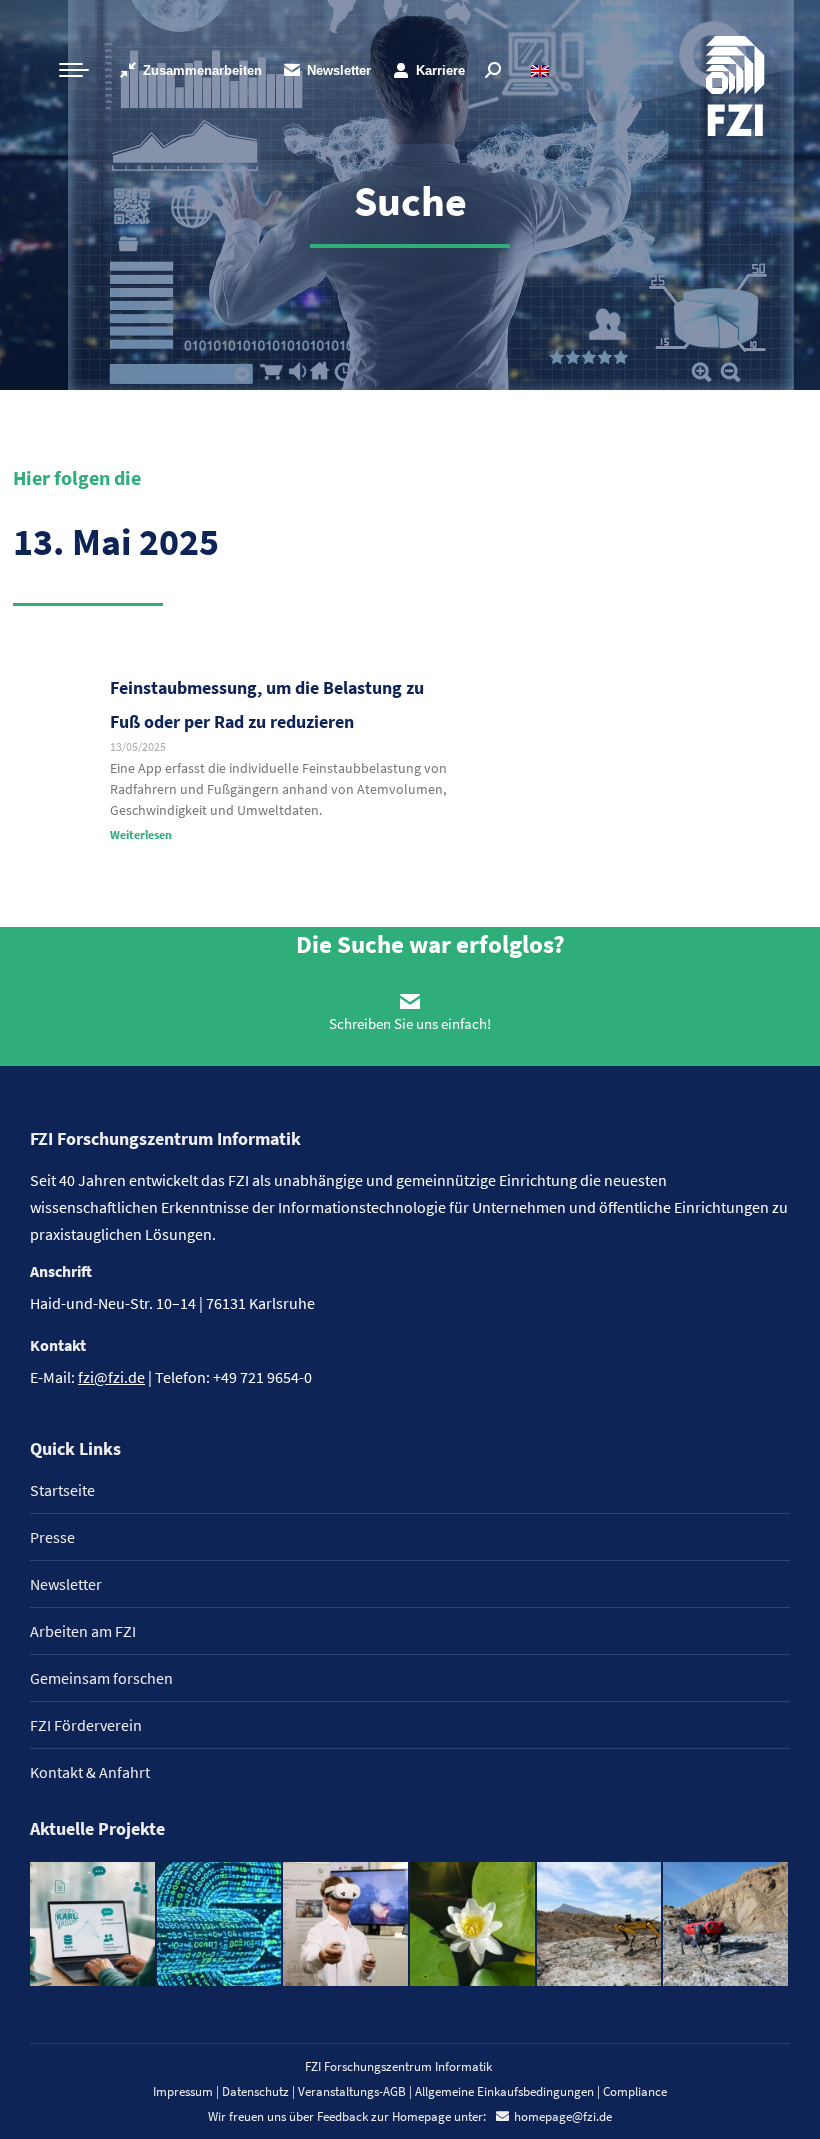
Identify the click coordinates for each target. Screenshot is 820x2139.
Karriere (440, 70)
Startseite (62, 1490)
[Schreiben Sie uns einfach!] (410, 1001)
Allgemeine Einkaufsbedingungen (504, 2091)
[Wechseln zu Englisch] (542, 70)
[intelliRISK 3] (726, 1925)
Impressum (183, 2091)
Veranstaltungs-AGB (352, 2091)
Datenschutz (255, 2091)
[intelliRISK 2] (600, 1925)
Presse (52, 1537)
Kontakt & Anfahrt (90, 1772)
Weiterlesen (141, 834)
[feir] (346, 1925)
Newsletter (339, 70)
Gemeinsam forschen (101, 1678)
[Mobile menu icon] (74, 70)
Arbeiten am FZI (83, 1631)
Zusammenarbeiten (202, 70)
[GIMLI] (220, 1925)
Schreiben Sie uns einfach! (410, 1023)
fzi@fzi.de (111, 1377)
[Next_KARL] (93, 1925)
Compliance (635, 2091)
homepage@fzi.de (563, 2116)
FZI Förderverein (86, 1725)
